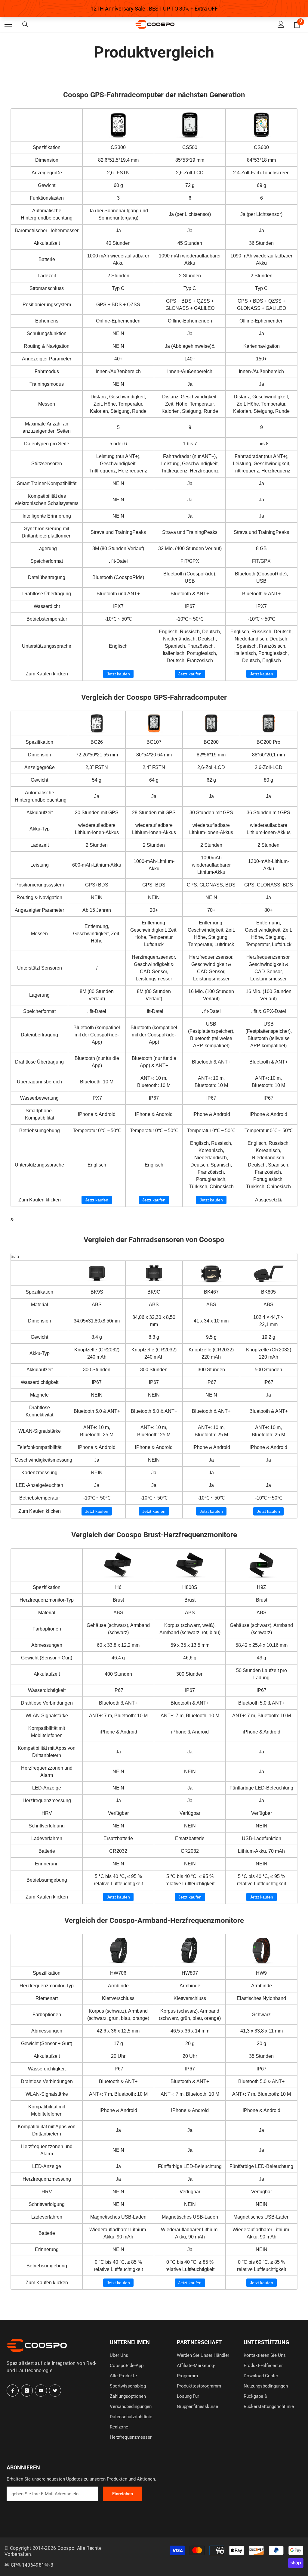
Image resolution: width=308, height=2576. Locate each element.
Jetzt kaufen (118, 674)
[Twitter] (55, 2391)
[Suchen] (25, 25)
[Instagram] (27, 2391)
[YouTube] (41, 2391)
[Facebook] (13, 2391)
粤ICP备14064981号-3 (29, 2565)
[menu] (8, 24)
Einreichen (123, 2494)
